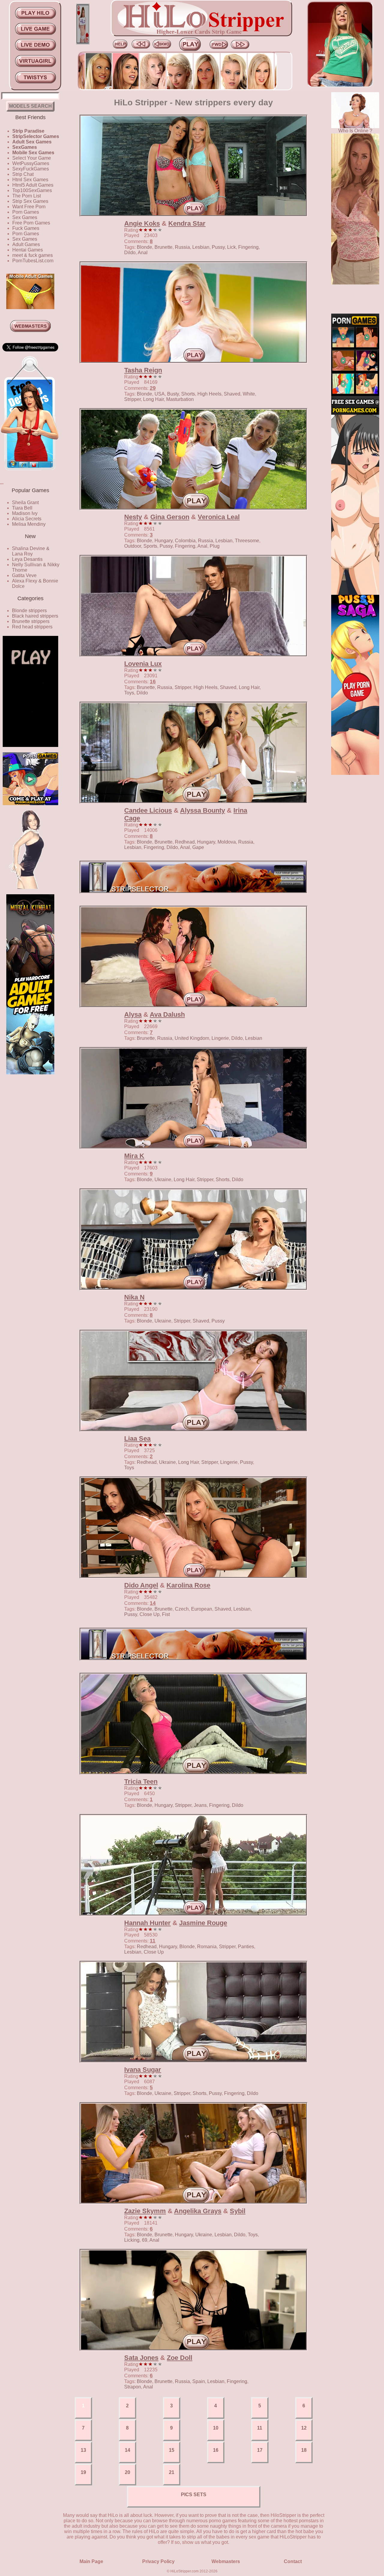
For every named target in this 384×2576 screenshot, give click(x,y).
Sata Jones (141, 2358)
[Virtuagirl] (30, 475)
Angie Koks (142, 223)
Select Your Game (32, 158)
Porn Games (26, 212)
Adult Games (26, 244)
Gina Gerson (170, 517)
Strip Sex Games (30, 201)
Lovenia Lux (143, 664)
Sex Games (25, 217)
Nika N (134, 1297)
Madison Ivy (25, 513)
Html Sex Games (30, 180)
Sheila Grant (25, 503)
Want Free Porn (29, 207)
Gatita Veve (24, 575)
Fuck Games (26, 228)
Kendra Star (187, 223)
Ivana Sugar (143, 2070)
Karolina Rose (188, 1585)
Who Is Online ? (355, 131)
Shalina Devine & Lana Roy (31, 551)
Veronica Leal (219, 517)
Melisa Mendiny (29, 524)
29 (153, 388)
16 (153, 682)
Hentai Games (28, 250)
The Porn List (27, 196)
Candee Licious (148, 810)
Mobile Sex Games (33, 153)
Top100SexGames (32, 190)
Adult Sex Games (32, 142)
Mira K (134, 1156)
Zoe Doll (180, 2358)
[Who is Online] (355, 126)
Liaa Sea (137, 1438)
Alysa (133, 1014)
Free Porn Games (31, 223)
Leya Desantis (27, 559)
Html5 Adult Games (33, 185)
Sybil (238, 2211)
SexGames (25, 147)
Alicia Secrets (27, 519)
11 (153, 1941)
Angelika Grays (198, 2211)
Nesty (133, 517)
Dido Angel (141, 1585)
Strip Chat (23, 174)
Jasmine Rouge (203, 1923)
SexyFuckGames (31, 169)
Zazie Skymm (145, 2211)
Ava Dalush (167, 1014)
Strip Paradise (28, 131)
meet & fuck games (33, 255)
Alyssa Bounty (202, 810)
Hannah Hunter (147, 1923)
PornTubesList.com (33, 261)
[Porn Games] (355, 413)
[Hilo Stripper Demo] (30, 745)
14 (153, 1603)
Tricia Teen (141, 1782)
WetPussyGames (31, 163)
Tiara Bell (22, 508)
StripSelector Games (36, 136)
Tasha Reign (143, 370)
